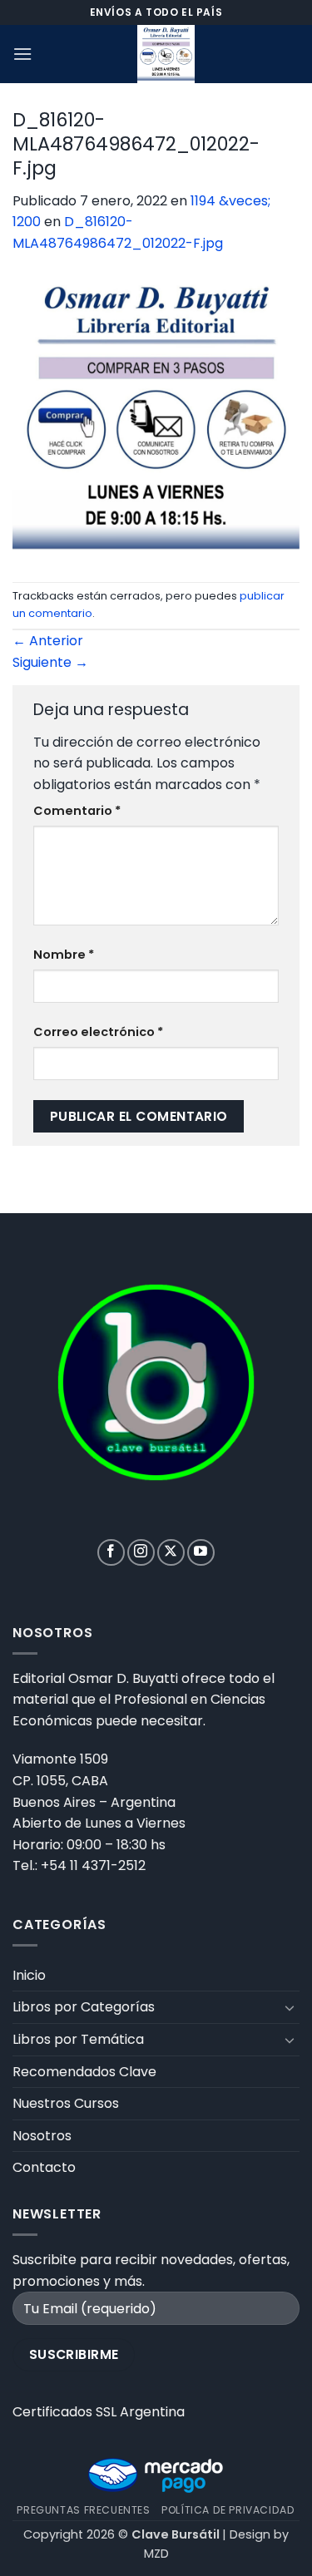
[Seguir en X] (171, 1553)
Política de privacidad (228, 2510)
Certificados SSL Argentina (99, 2412)
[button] (22, 54)
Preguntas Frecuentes (83, 2510)
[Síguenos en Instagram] (141, 1553)
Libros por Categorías (84, 2007)
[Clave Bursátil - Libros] (166, 54)
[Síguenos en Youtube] (201, 1553)
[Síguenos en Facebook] (111, 1553)
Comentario (77, 811)
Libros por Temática (78, 2039)
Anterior (48, 641)
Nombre (64, 955)
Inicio (29, 1975)
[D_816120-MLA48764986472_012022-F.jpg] (156, 417)
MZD (156, 2554)
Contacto (44, 2167)
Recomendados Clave (84, 2072)
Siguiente (50, 662)
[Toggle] (290, 2007)
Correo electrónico (98, 1032)
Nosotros (42, 2136)
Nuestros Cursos (66, 2103)
